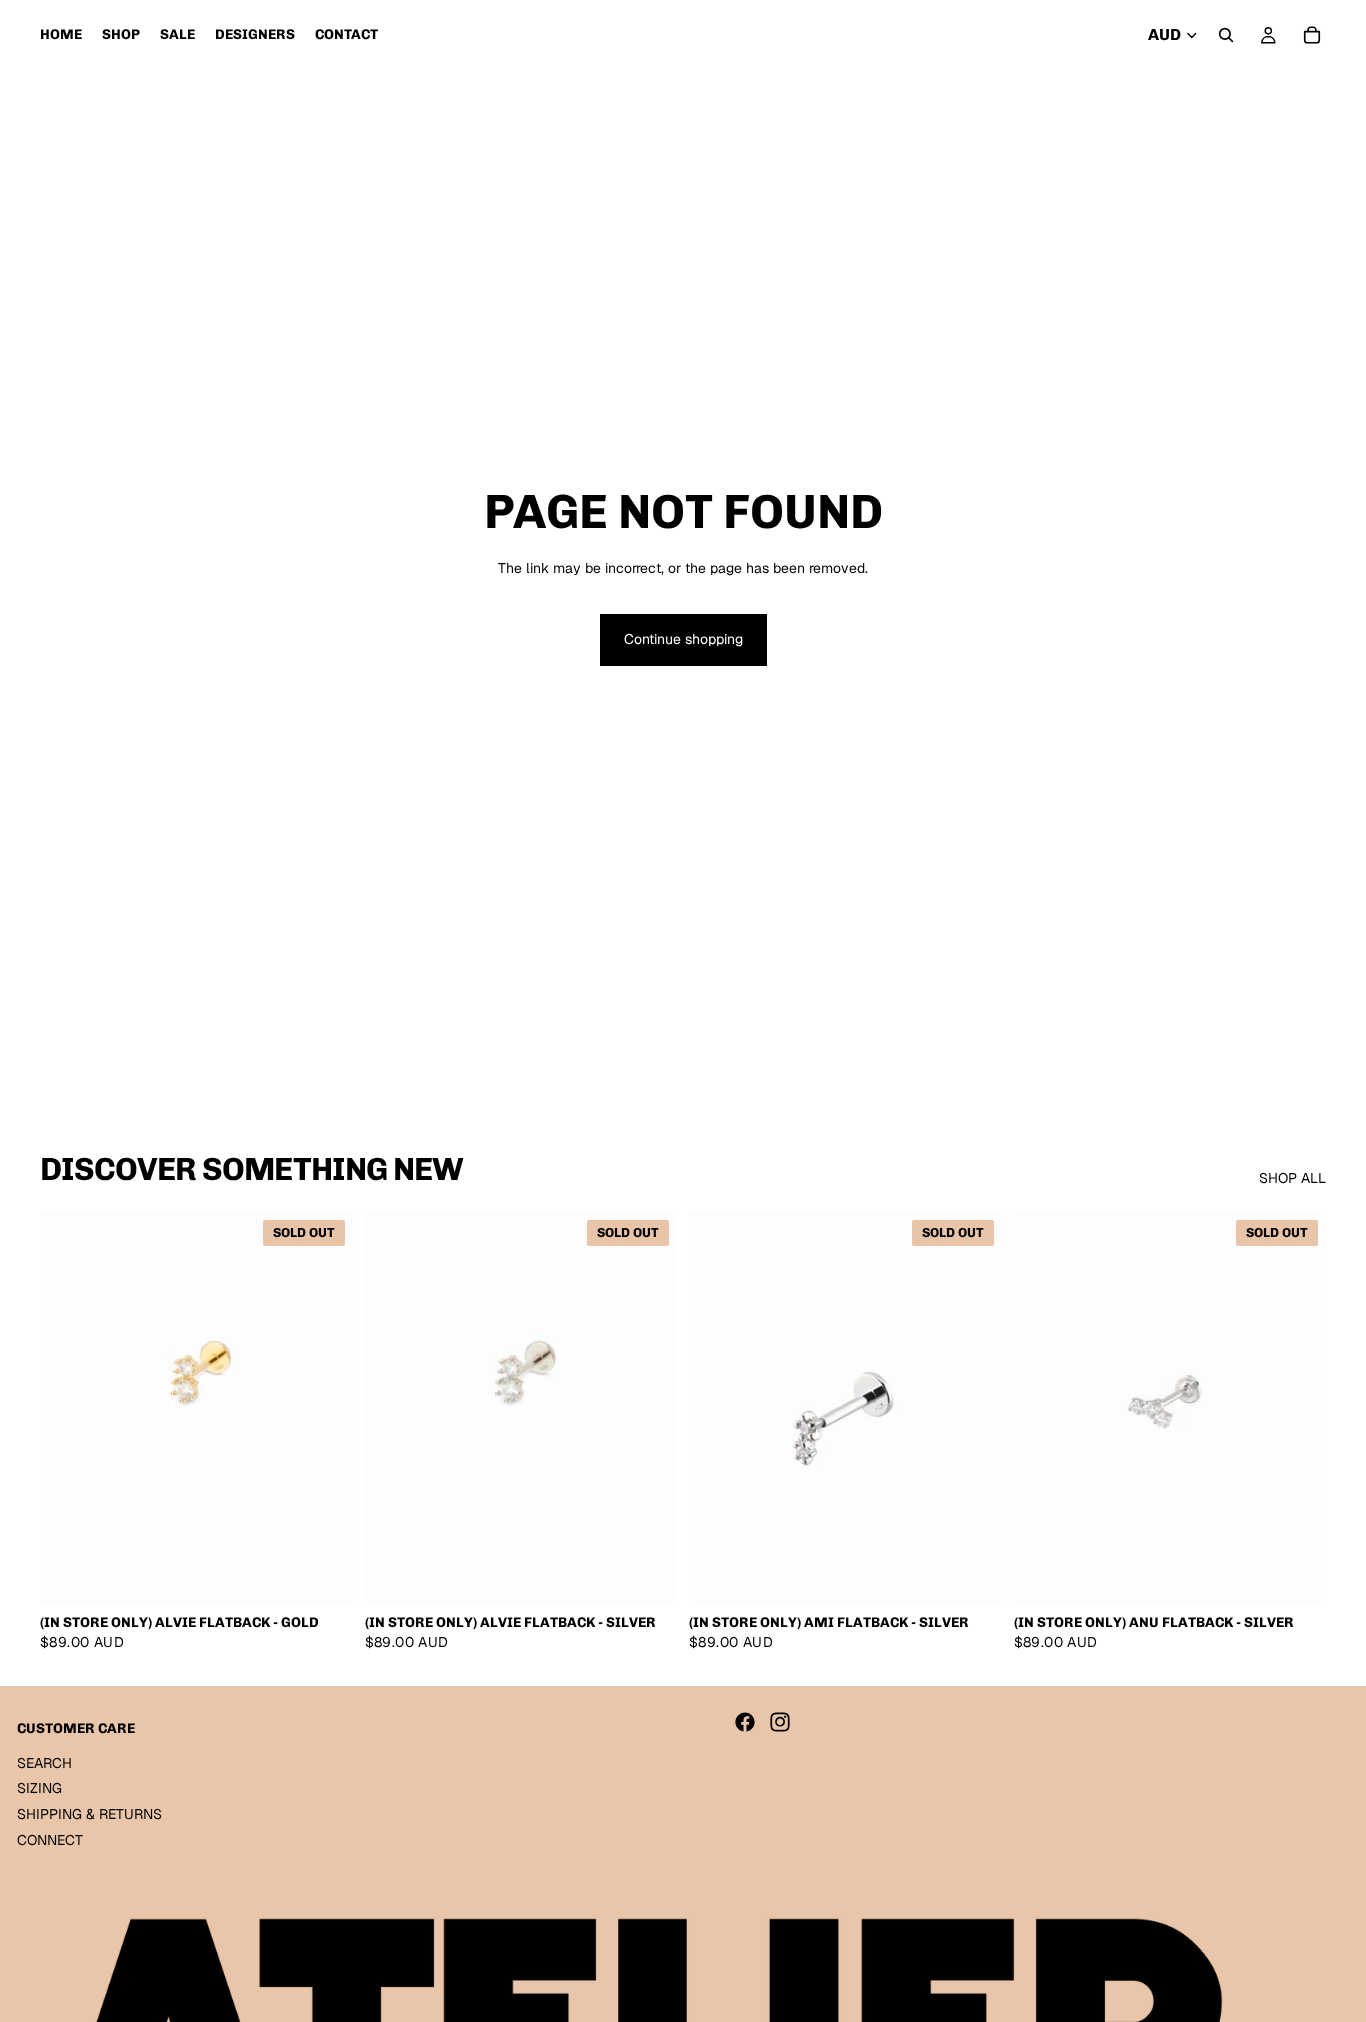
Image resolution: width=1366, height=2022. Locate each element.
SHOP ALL (1292, 1178)
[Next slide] (323, 1408)
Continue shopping (683, 639)
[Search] (1226, 35)
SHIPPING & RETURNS (89, 1814)
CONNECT (50, 1840)
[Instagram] (780, 1722)
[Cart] (1312, 35)
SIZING (39, 1789)
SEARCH (44, 1763)
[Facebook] (745, 1722)
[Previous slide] (70, 1408)
